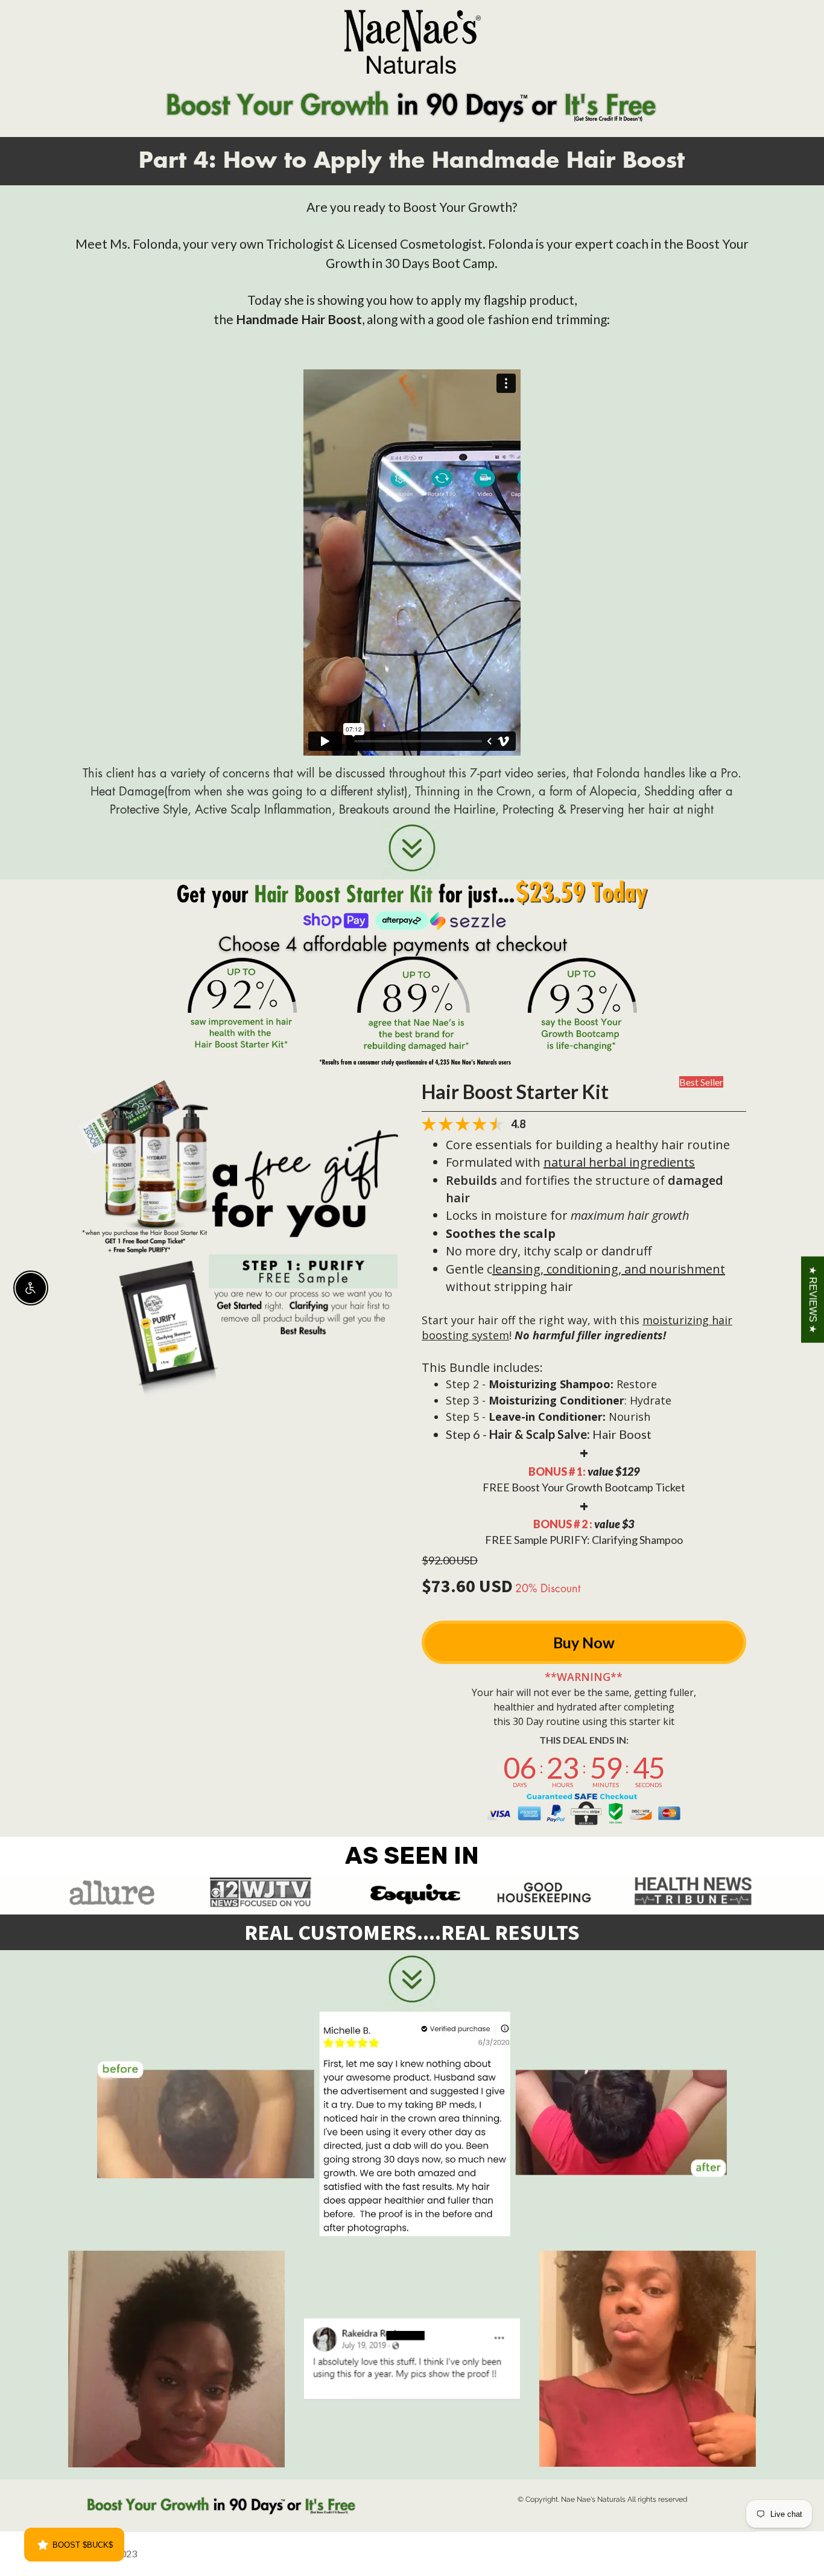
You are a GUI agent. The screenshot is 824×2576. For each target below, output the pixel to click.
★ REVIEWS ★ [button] (813, 1300)
